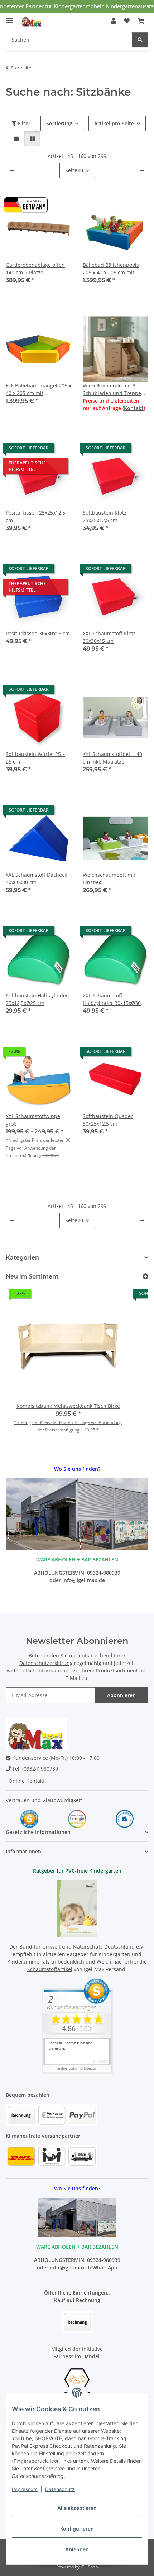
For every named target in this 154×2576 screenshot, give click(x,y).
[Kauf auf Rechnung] (77, 2322)
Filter (23, 123)
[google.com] (77, 1818)
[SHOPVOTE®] (29, 1818)
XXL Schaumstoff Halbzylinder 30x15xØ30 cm (112, 999)
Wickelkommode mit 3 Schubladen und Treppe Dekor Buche (112, 389)
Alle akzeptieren (77, 2508)
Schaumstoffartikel (50, 1969)
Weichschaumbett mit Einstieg (109, 878)
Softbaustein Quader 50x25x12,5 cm (108, 1120)
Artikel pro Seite (114, 123)
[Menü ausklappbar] (9, 17)
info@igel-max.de (71, 2267)
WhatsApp (105, 2267)
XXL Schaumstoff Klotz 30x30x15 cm (109, 637)
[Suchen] (140, 40)
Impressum (25, 2489)
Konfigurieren (77, 2529)
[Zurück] (12, 170)
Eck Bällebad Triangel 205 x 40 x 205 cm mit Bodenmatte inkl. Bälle (38, 389)
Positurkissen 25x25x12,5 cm (35, 516)
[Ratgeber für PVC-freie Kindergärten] (77, 1908)
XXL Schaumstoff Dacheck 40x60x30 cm (36, 878)
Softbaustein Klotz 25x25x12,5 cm (105, 516)
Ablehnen (77, 2549)
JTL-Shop (89, 2567)
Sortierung (59, 123)
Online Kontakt (25, 1781)
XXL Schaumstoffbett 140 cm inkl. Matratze (112, 758)
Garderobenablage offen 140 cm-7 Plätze (35, 269)
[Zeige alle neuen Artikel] (145, 1277)
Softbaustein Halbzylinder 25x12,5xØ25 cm (37, 999)
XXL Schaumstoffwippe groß (33, 1120)
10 (74, 170)
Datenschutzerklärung (46, 1663)
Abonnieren (121, 1695)
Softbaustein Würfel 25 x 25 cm (35, 758)
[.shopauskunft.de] (125, 1818)
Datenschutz (60, 2489)
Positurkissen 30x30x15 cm (38, 633)
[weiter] (142, 170)
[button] (114, 21)
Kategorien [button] (22, 1258)
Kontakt (134, 408)
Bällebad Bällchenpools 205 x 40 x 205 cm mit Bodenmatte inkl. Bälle (111, 269)
